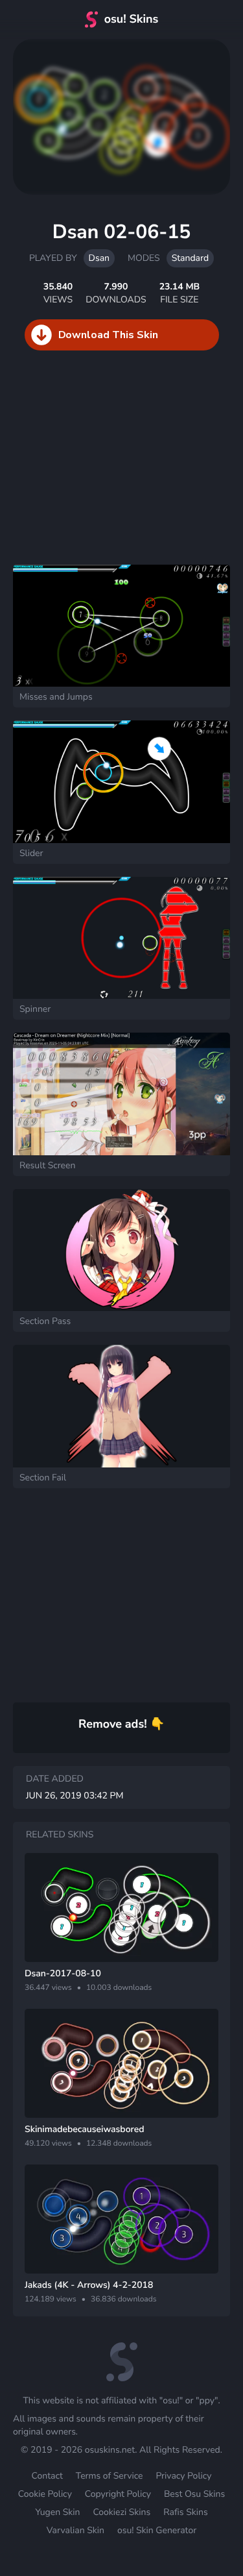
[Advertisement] (97, 471)
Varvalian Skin (75, 2530)
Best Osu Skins (194, 2494)
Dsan (99, 258)
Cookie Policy (45, 2494)
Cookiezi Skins (121, 2512)
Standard (190, 258)
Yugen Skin (57, 2512)
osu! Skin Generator (157, 2530)
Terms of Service (110, 2476)
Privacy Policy (183, 2476)
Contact (47, 2476)
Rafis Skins (185, 2512)
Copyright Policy (118, 2494)
